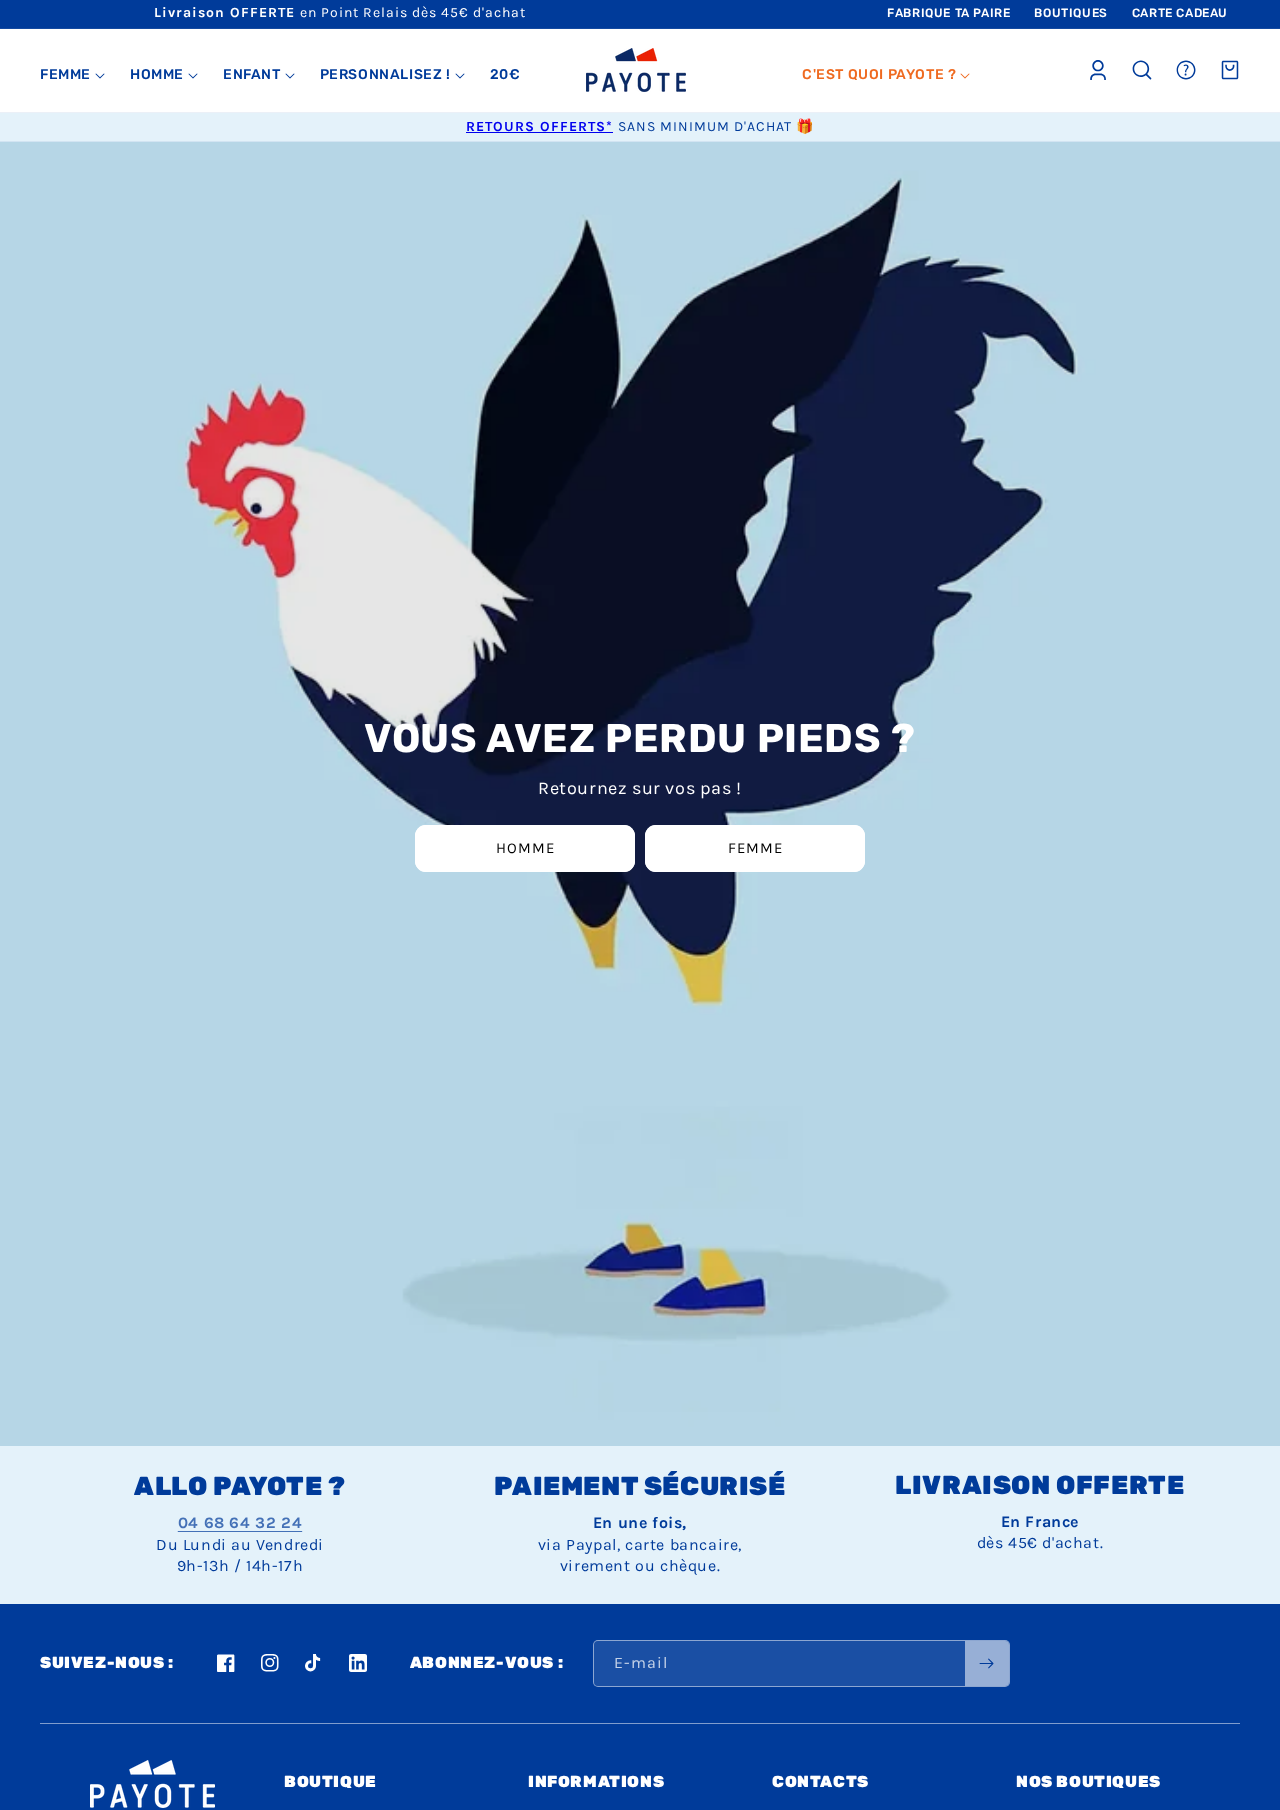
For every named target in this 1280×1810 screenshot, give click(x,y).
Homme (525, 848)
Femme (755, 848)
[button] (73, 75)
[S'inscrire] (987, 1663)
